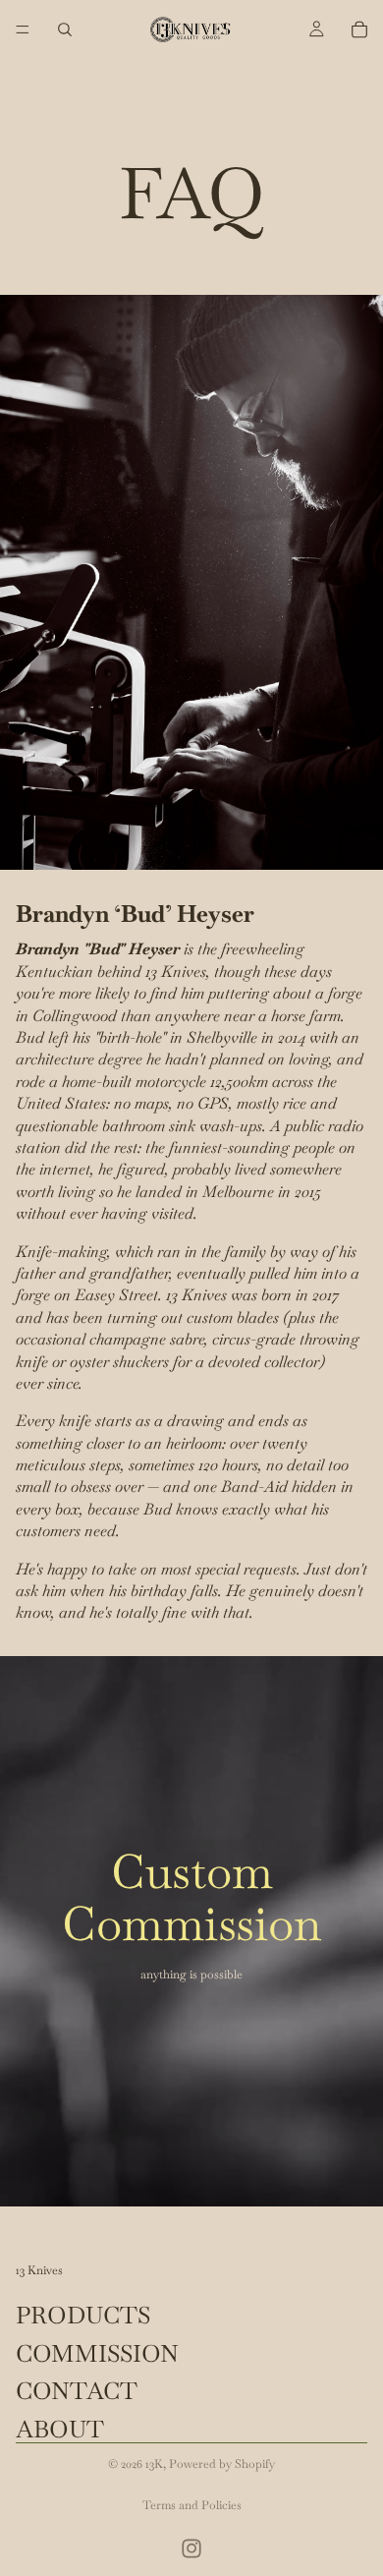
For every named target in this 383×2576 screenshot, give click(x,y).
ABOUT (60, 2428)
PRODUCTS (83, 2315)
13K (154, 2464)
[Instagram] (191, 2548)
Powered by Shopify (222, 2464)
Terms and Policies (192, 2505)
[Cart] (359, 29)
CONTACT (77, 2391)
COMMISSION (97, 2353)
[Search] (65, 29)
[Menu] (23, 29)
